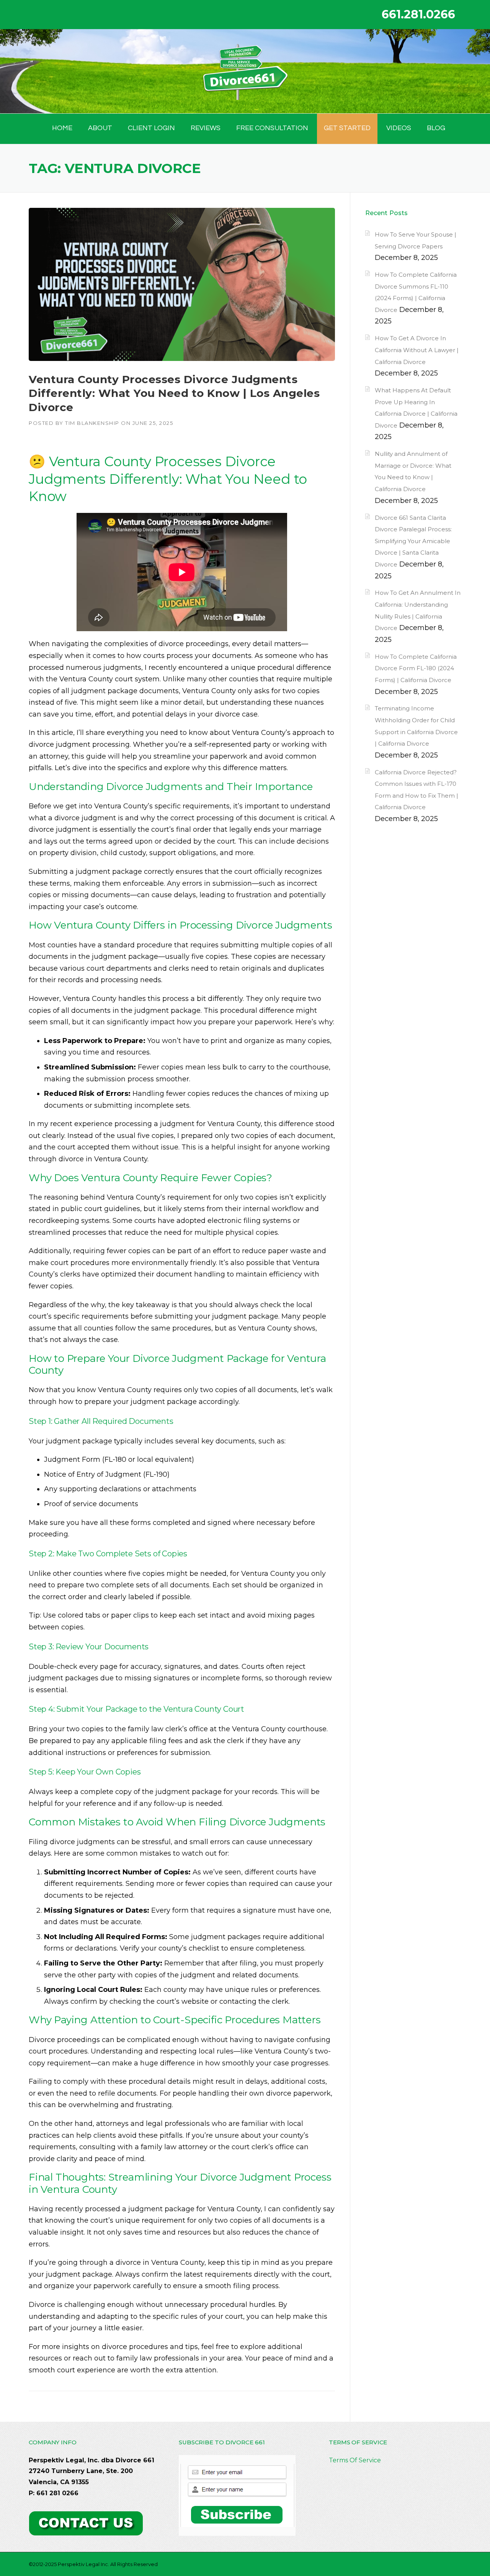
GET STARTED (347, 128)
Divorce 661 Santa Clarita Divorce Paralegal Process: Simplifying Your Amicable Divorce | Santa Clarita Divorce (413, 541)
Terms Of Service (355, 2460)
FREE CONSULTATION (272, 128)
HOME (62, 128)
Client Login (151, 128)
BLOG (436, 128)
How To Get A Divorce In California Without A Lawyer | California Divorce (417, 350)
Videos (399, 128)
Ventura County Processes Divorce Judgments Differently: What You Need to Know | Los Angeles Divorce (174, 393)
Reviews (206, 128)
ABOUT (100, 128)
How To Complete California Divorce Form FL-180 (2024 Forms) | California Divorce (416, 668)
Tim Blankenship (92, 423)
